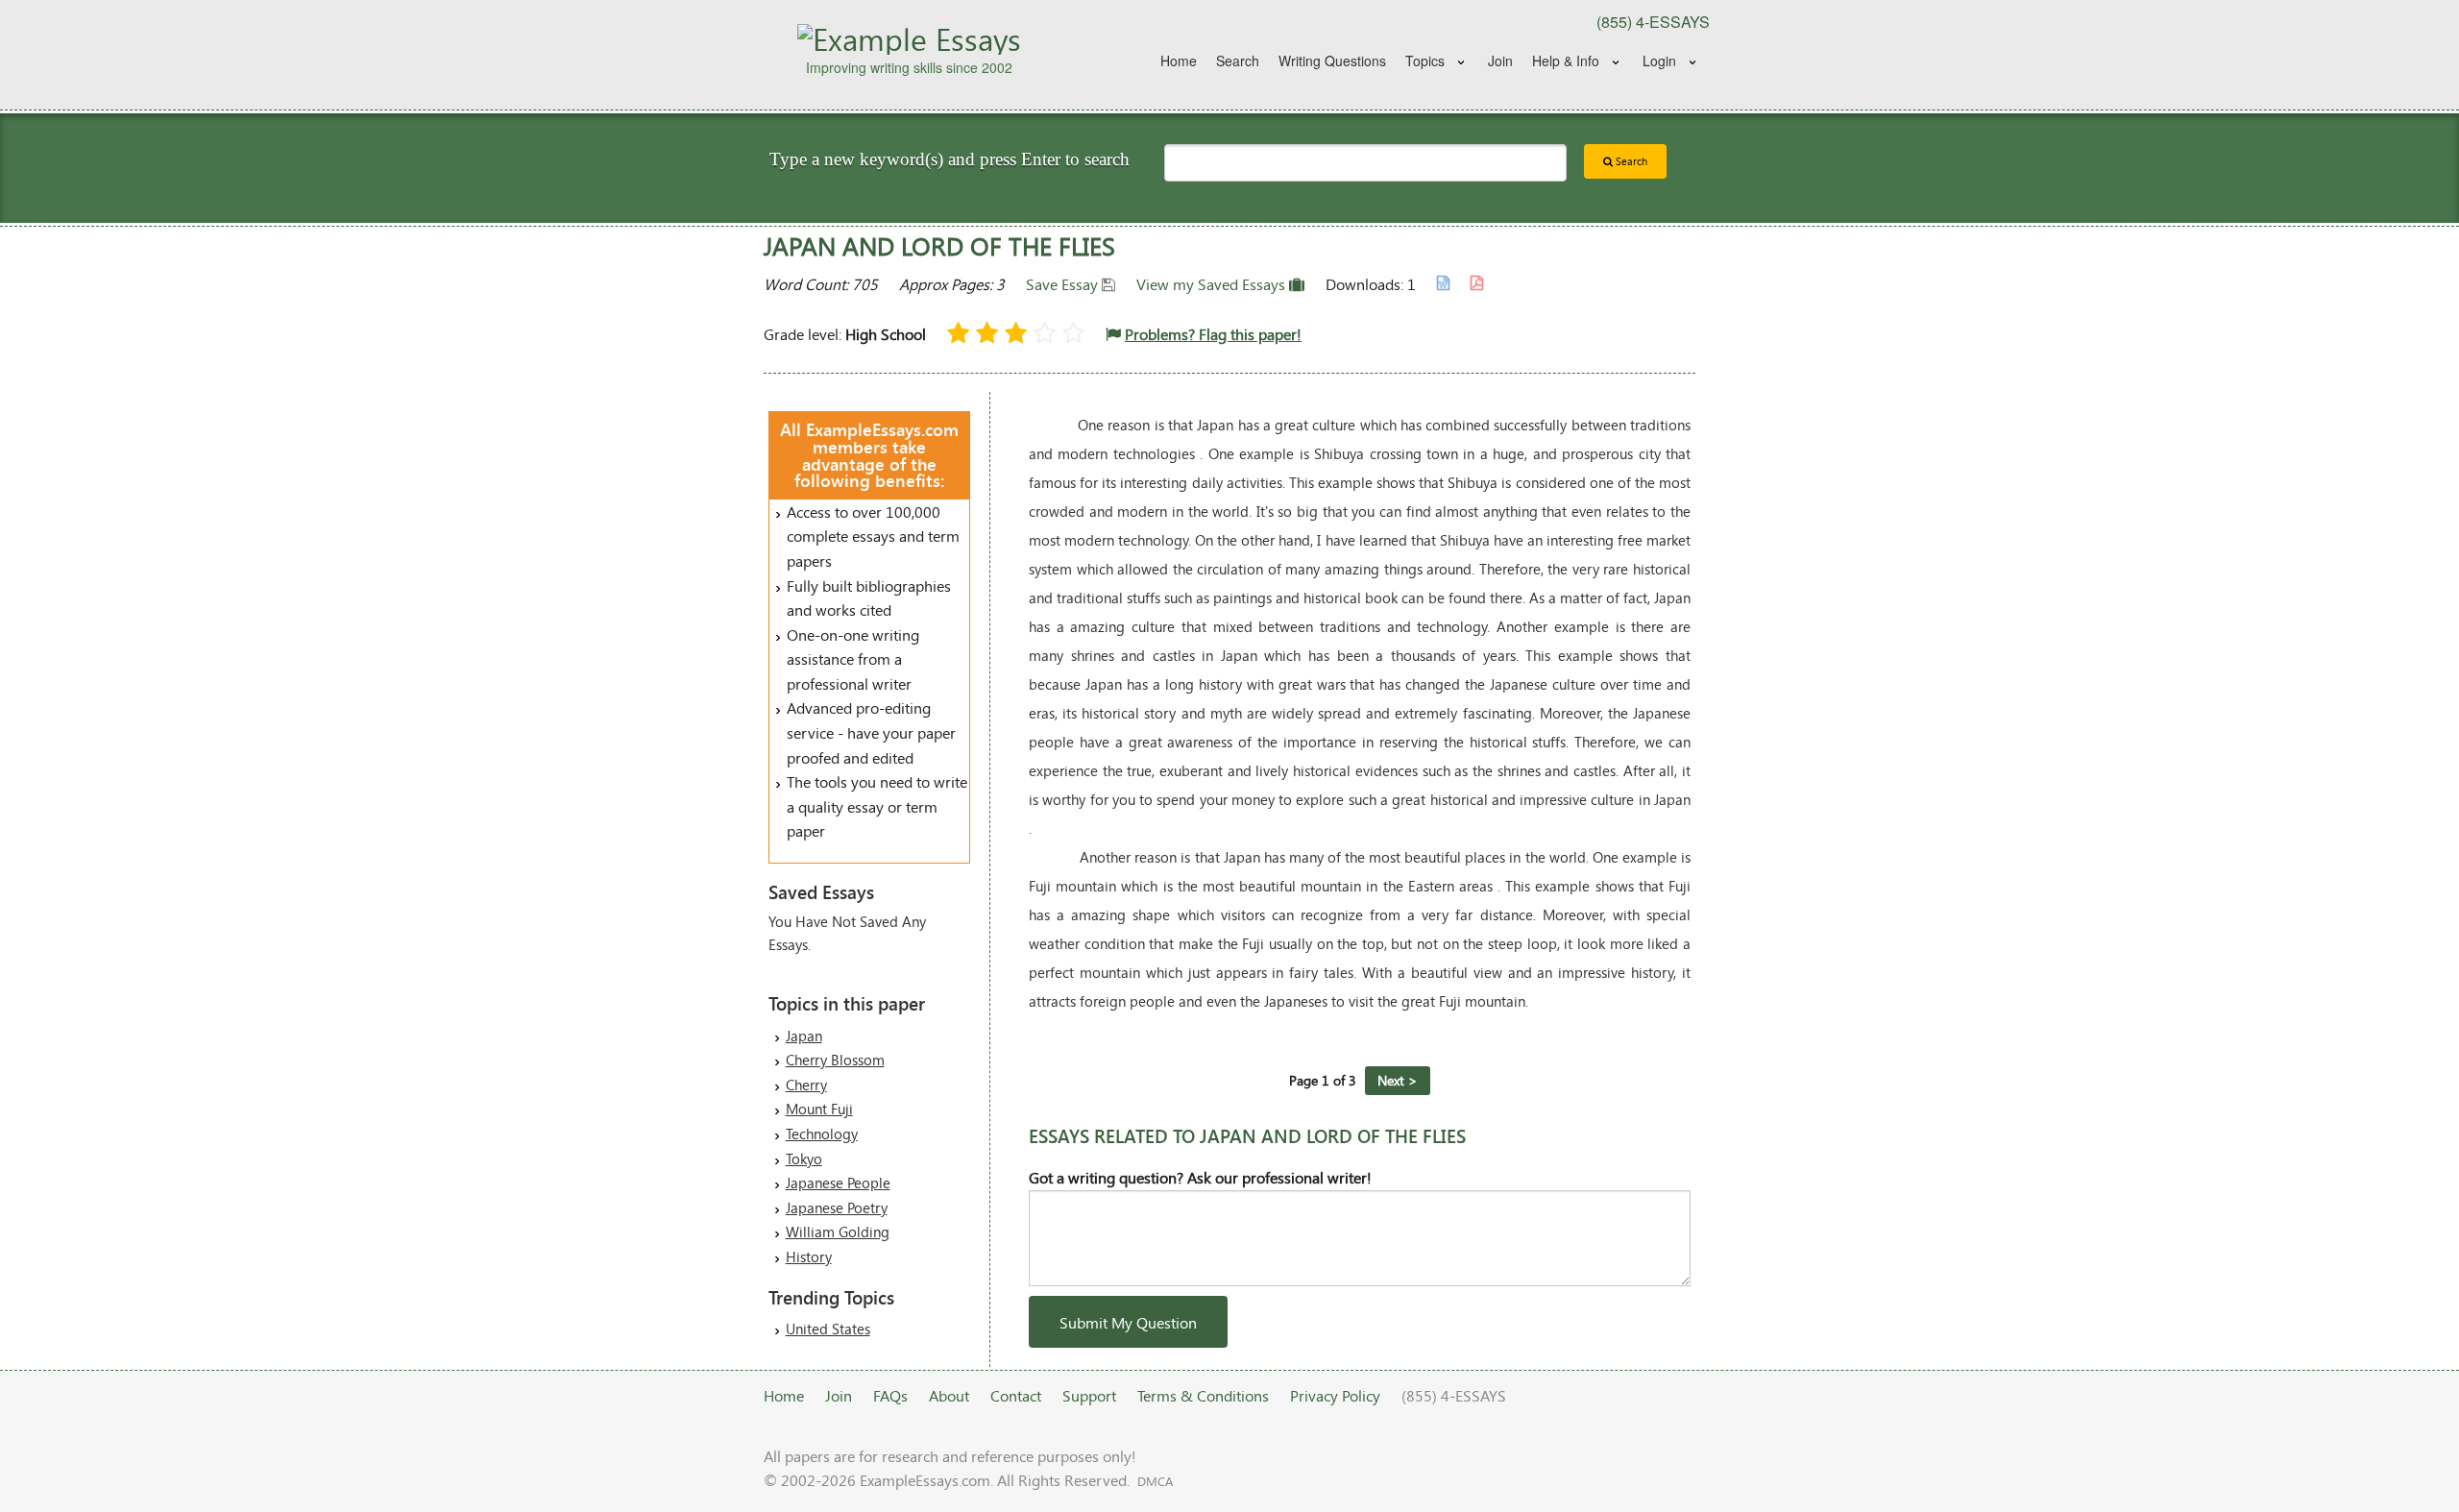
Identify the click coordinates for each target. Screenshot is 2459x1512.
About (949, 1395)
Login (1659, 61)
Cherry (806, 1085)
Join (1500, 61)
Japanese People (838, 1183)
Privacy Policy (1335, 1395)
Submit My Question (1128, 1322)
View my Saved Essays (1213, 284)
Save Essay (1064, 284)
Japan (804, 1036)
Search (1238, 61)
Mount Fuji (819, 1109)
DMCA (1155, 1481)
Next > (1398, 1080)
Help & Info (1566, 61)
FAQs (890, 1395)
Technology (822, 1134)
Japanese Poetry (837, 1207)
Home (1179, 61)
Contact (1016, 1395)
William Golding (838, 1232)
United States (828, 1329)
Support (1089, 1395)
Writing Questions (1332, 61)
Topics (1425, 61)
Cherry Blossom (835, 1060)
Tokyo (804, 1158)
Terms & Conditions (1203, 1395)
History (809, 1256)
